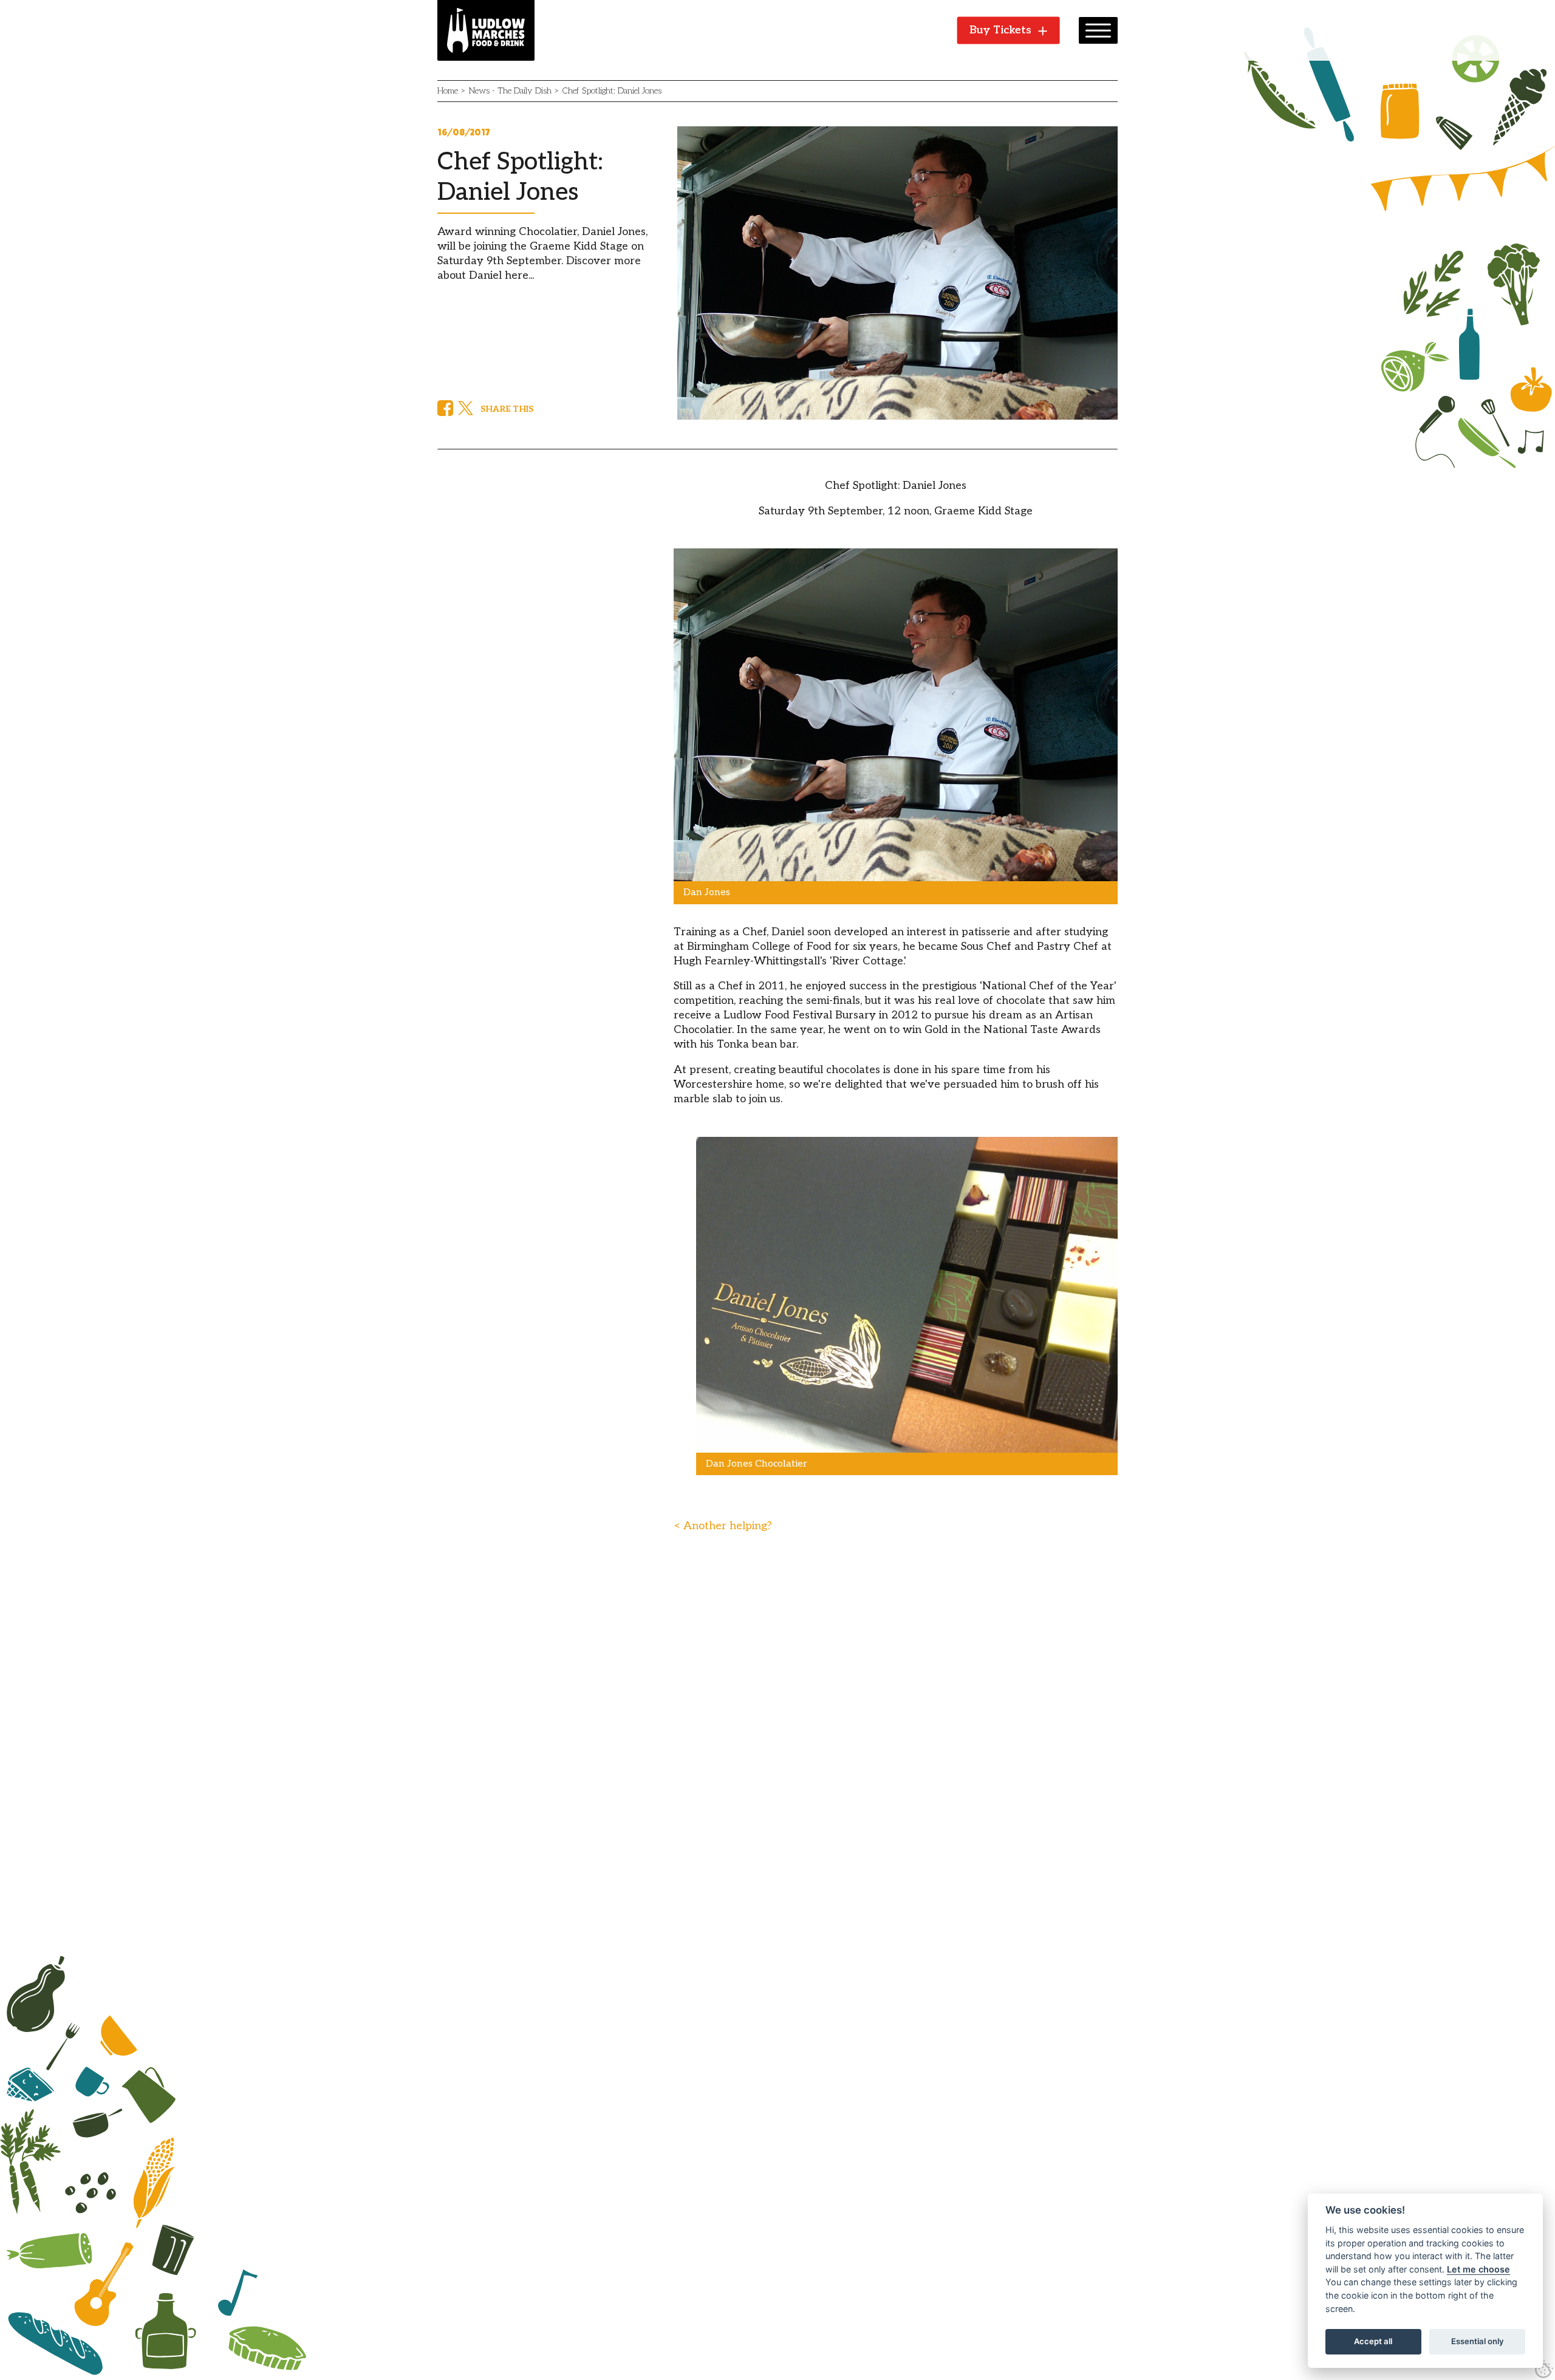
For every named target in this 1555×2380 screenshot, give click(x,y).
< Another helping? (723, 1526)
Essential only (1478, 2341)
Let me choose (1478, 2269)
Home (448, 91)
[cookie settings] (1544, 2369)
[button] (1098, 30)
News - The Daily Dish (510, 91)
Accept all (1373, 2341)
